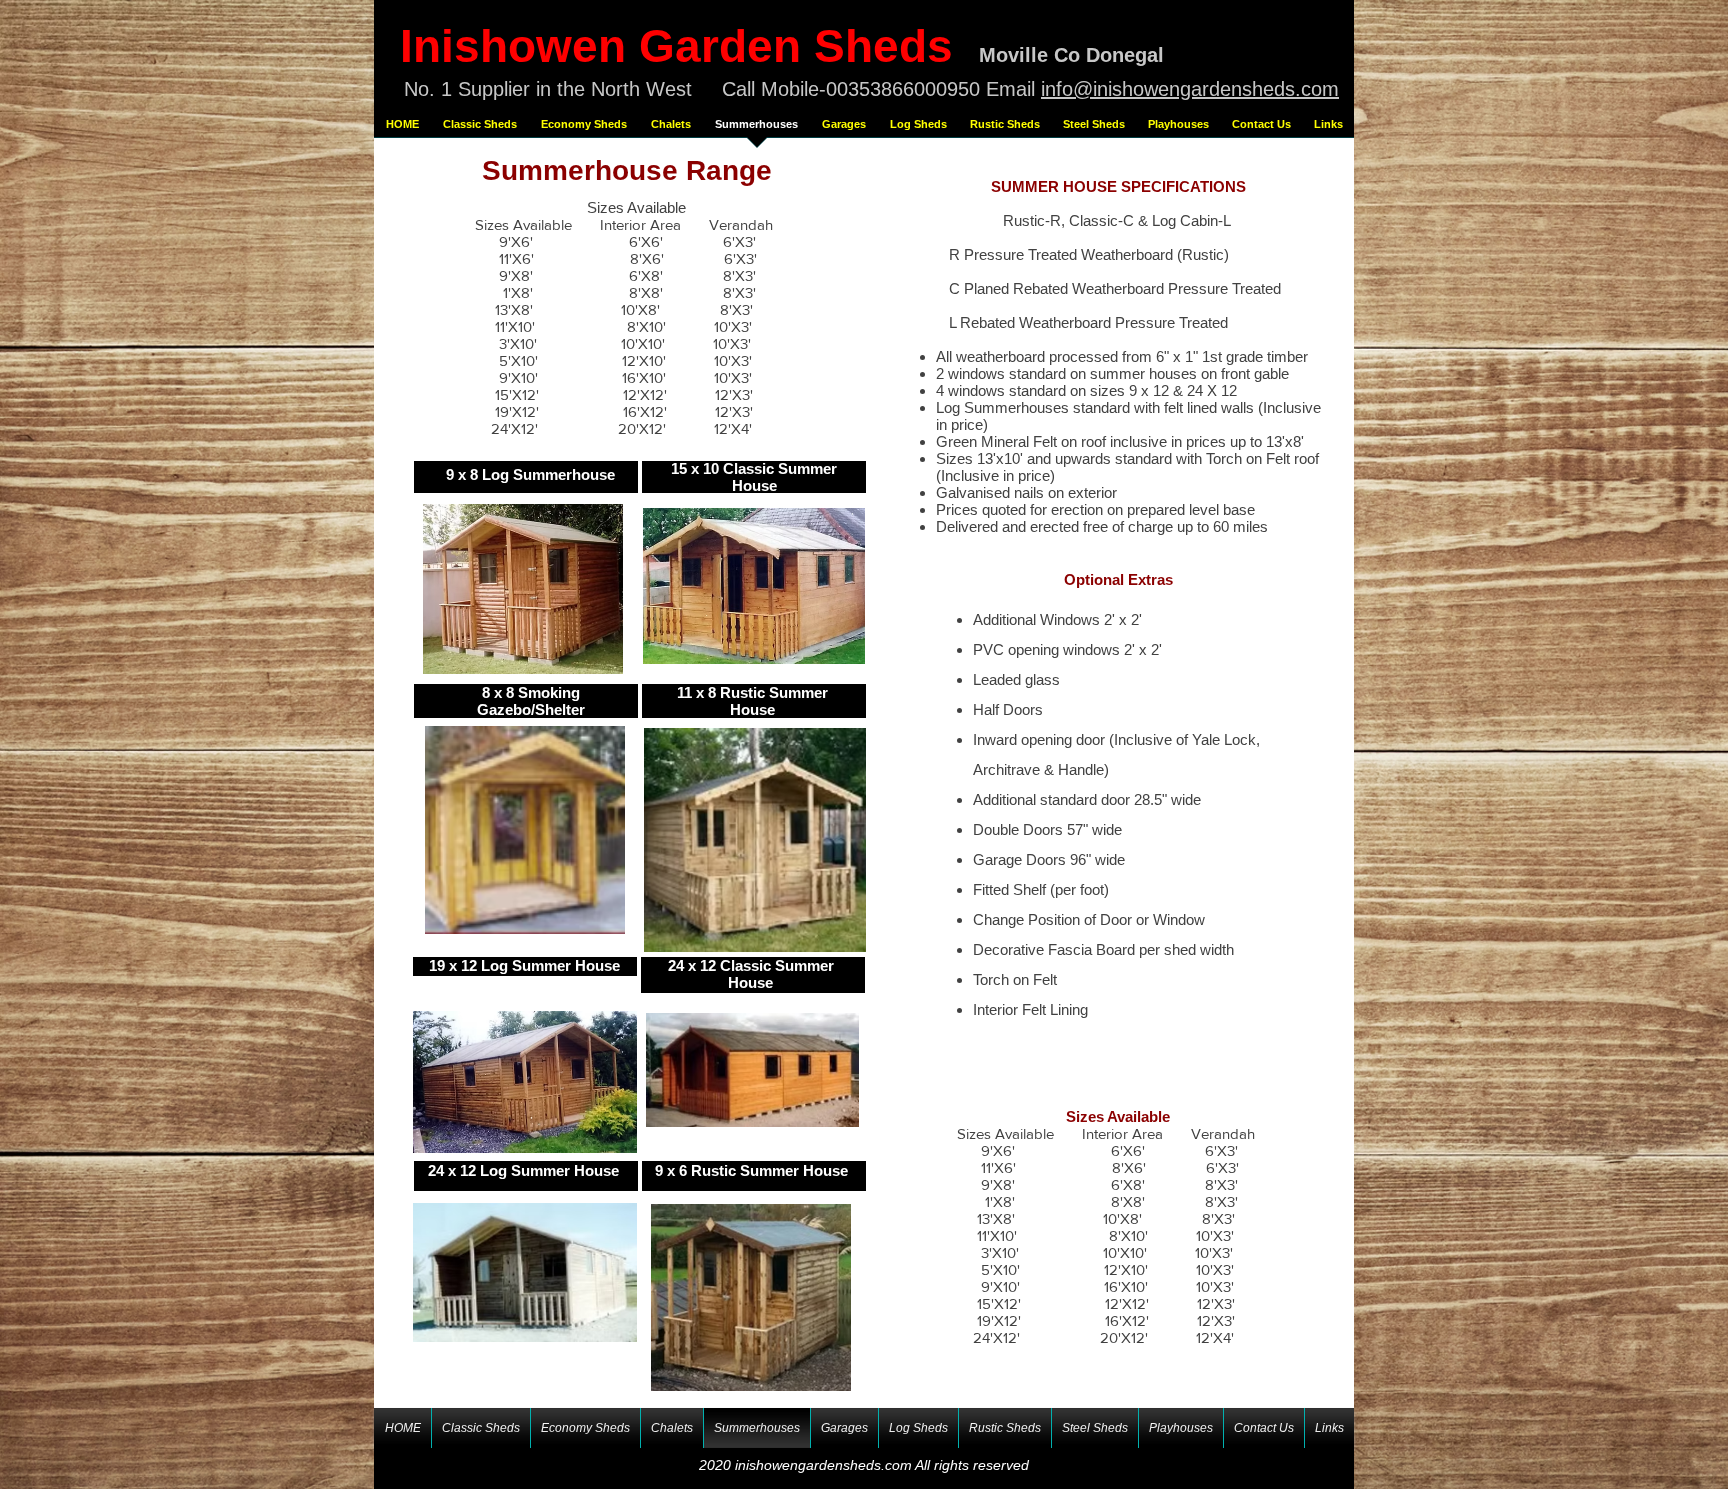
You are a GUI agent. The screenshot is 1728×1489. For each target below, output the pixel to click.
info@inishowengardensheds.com (1190, 89)
